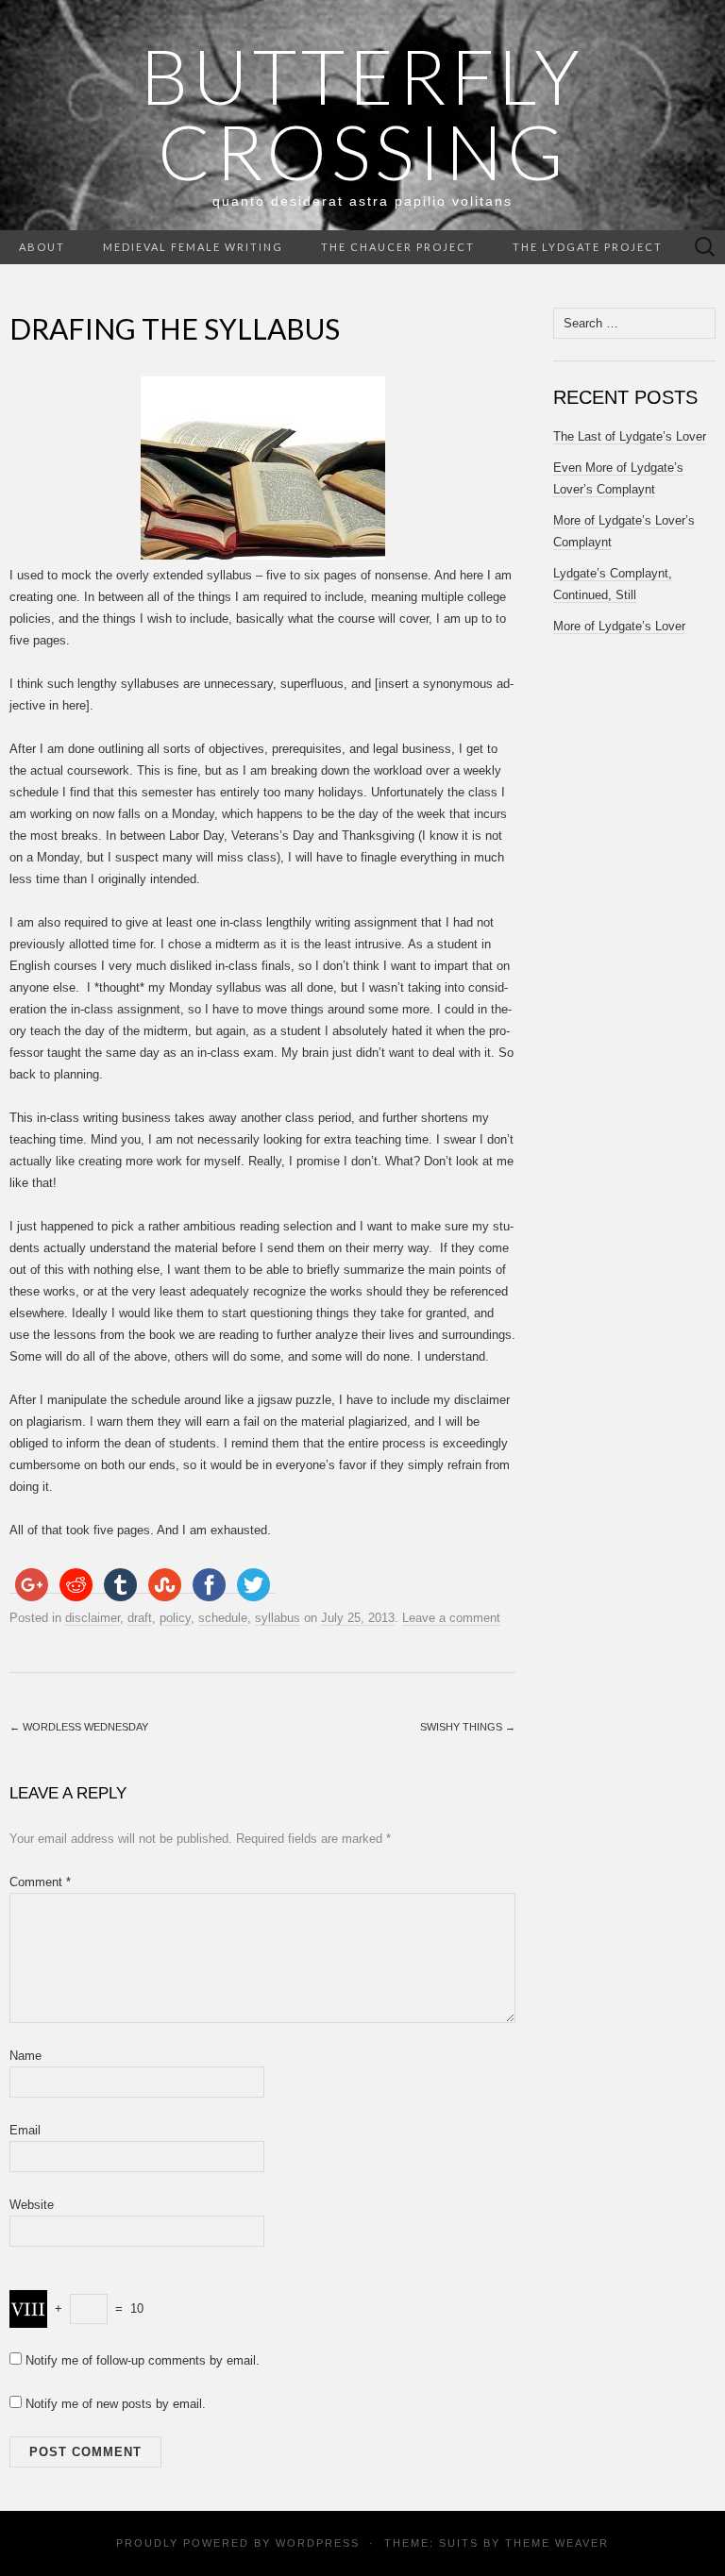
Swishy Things (468, 1727)
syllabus (278, 1618)
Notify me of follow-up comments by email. (143, 2360)
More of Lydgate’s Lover (619, 626)
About (42, 247)
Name (25, 2056)
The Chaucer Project (398, 247)
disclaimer (93, 1618)
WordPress (318, 2543)
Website (32, 2205)
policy (175, 1618)
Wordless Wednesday (79, 1727)
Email (25, 2130)
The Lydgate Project (588, 247)
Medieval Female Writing (193, 247)
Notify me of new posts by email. (116, 2404)
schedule (223, 1618)
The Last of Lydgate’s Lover (630, 436)
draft (140, 1618)
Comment (40, 1882)
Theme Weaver (557, 2543)
